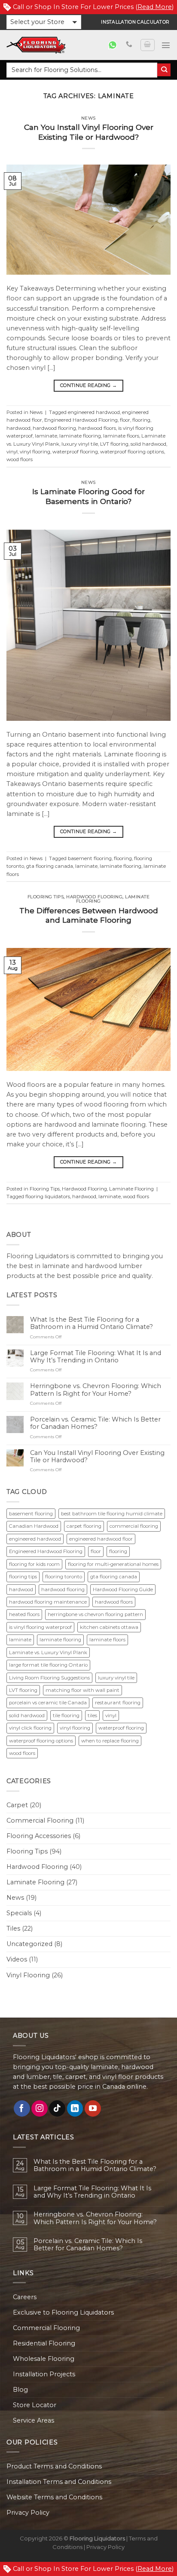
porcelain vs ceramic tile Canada (48, 1703)
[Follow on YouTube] (93, 2108)
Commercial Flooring (40, 1820)
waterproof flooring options (132, 452)
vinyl (12, 452)
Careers (25, 2297)
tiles (92, 1715)
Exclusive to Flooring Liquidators (63, 2312)
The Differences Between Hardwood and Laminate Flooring (89, 915)
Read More (155, 7)
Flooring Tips (46, 897)
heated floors (24, 1614)
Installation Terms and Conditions (59, 2482)
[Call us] (129, 45)
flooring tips (23, 1577)
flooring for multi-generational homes (113, 1564)
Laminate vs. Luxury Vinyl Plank (48, 1652)
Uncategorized (29, 1944)
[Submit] (164, 70)
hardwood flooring (54, 428)
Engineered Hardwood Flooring (81, 420)
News (88, 118)
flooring (141, 420)
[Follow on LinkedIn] (75, 2108)
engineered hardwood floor (101, 1539)
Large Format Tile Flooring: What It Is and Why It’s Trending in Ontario (96, 1357)
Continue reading (88, 385)
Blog (20, 2390)
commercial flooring (134, 1526)
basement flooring (90, 858)
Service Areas (34, 2420)
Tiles (13, 1928)
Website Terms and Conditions (54, 2497)
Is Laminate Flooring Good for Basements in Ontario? (88, 496)
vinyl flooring (35, 452)
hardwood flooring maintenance (48, 1602)
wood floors (20, 459)
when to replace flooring (110, 1741)
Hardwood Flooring (94, 897)
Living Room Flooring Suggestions (49, 1678)
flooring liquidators (48, 1197)
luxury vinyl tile (80, 444)
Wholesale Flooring (44, 2359)
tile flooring (66, 1715)
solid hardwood (148, 444)
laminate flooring (80, 436)
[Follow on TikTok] (57, 2108)
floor (125, 420)
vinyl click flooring (30, 1728)
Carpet (17, 1805)
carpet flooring (84, 1526)
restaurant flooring (118, 1703)
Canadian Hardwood (34, 1526)
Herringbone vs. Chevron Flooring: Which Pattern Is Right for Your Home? (96, 1390)
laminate (46, 436)
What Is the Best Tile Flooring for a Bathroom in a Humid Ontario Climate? (92, 1323)
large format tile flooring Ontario (48, 1665)
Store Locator (35, 2405)
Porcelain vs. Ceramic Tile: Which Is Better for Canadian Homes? (95, 1423)
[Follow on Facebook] (22, 2108)
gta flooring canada (50, 866)
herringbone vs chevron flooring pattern (95, 1614)
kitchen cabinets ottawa (109, 1627)
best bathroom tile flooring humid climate (112, 1514)
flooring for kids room (34, 1564)
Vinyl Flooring (28, 1975)
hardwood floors (97, 428)
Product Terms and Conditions (54, 2466)
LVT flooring (114, 444)
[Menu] (166, 45)
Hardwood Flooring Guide (123, 1589)
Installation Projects (44, 2374)
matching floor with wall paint (82, 1690)
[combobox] (82, 70)
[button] (44, 22)
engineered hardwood (94, 412)
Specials (19, 1913)
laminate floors (121, 436)
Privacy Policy (28, 2513)
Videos (17, 1959)
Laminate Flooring (131, 1189)
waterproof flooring (75, 452)
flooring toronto (64, 1577)
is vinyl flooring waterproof (40, 1627)
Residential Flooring (44, 2343)
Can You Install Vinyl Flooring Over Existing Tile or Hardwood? (89, 132)
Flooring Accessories (39, 1836)
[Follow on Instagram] (40, 2108)
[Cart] (147, 45)
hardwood (18, 428)
